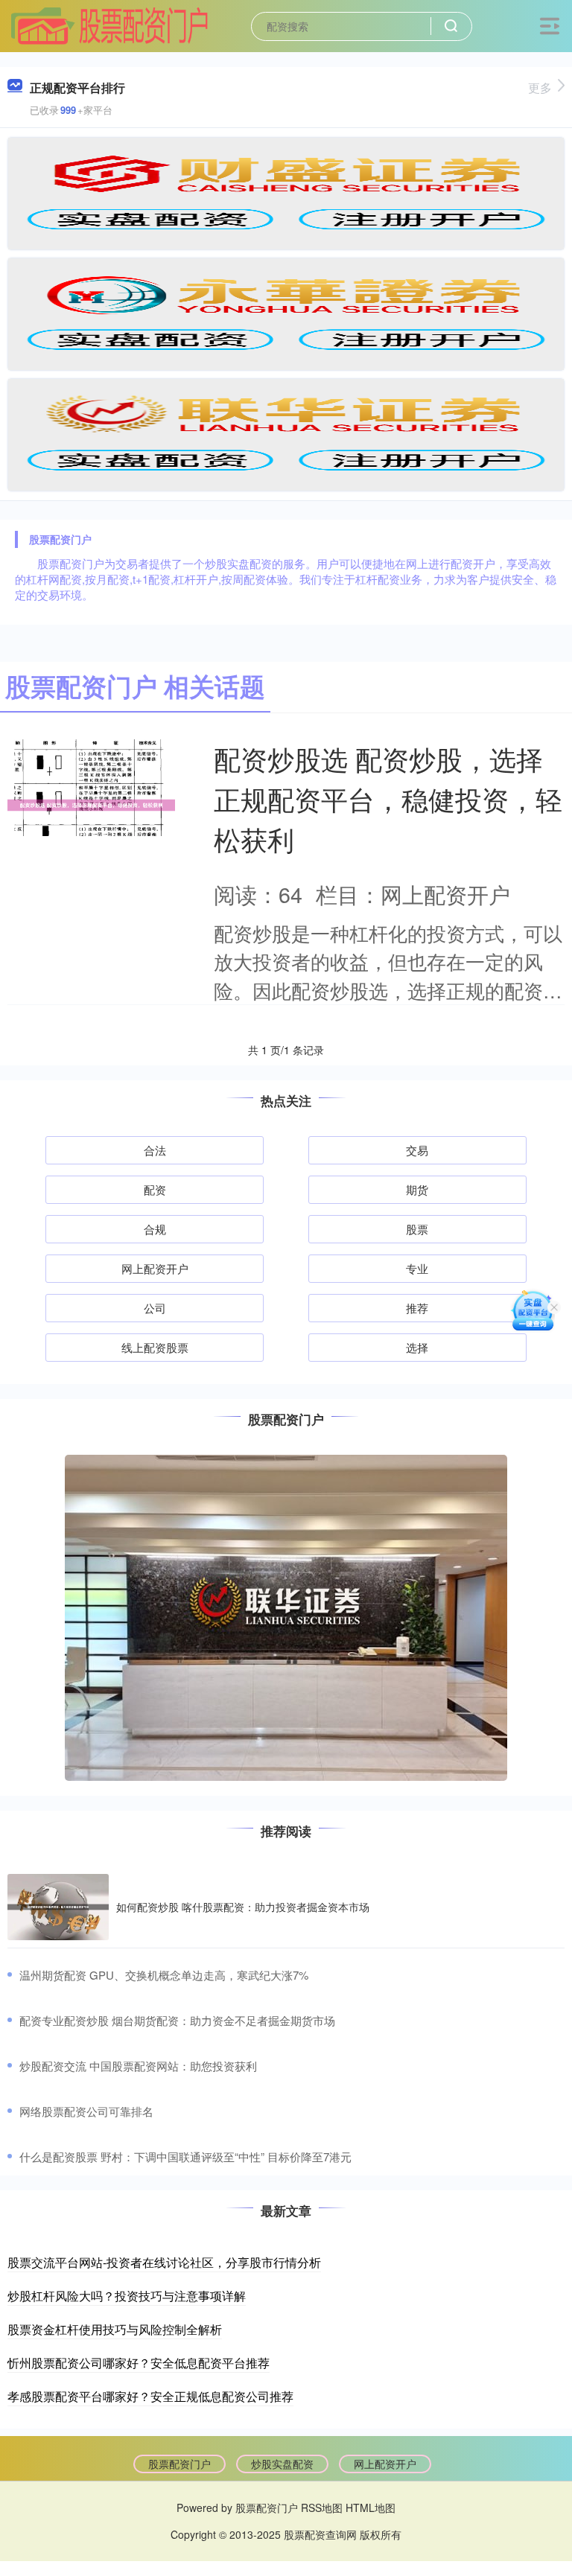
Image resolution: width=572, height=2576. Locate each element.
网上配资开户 (155, 1268)
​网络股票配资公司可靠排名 (86, 2111)
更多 (540, 87)
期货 (417, 1189)
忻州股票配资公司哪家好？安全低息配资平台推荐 (139, 2363)
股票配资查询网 (320, 2534)
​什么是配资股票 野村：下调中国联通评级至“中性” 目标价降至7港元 (185, 2156)
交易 (417, 1150)
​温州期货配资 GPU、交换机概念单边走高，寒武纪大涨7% (164, 1975)
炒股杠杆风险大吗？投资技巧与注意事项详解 (127, 2296)
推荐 (417, 1308)
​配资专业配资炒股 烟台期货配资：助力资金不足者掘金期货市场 (177, 2020)
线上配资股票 (155, 1347)
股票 (417, 1229)
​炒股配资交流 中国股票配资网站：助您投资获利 (138, 2066)
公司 (155, 1308)
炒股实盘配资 (282, 2464)
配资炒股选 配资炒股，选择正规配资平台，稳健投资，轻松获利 (388, 798)
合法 (155, 1150)
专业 (417, 1268)
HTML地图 (371, 2508)
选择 (417, 1347)
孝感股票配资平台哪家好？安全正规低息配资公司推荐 (150, 2396)
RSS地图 (322, 2508)
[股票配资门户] (109, 25)
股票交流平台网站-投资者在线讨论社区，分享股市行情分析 (164, 2262)
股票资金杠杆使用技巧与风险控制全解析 (115, 2329)
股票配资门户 (179, 2464)
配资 (155, 1189)
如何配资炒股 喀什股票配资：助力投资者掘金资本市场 (243, 1907)
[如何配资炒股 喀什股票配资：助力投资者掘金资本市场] (58, 1907)
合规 (155, 1229)
